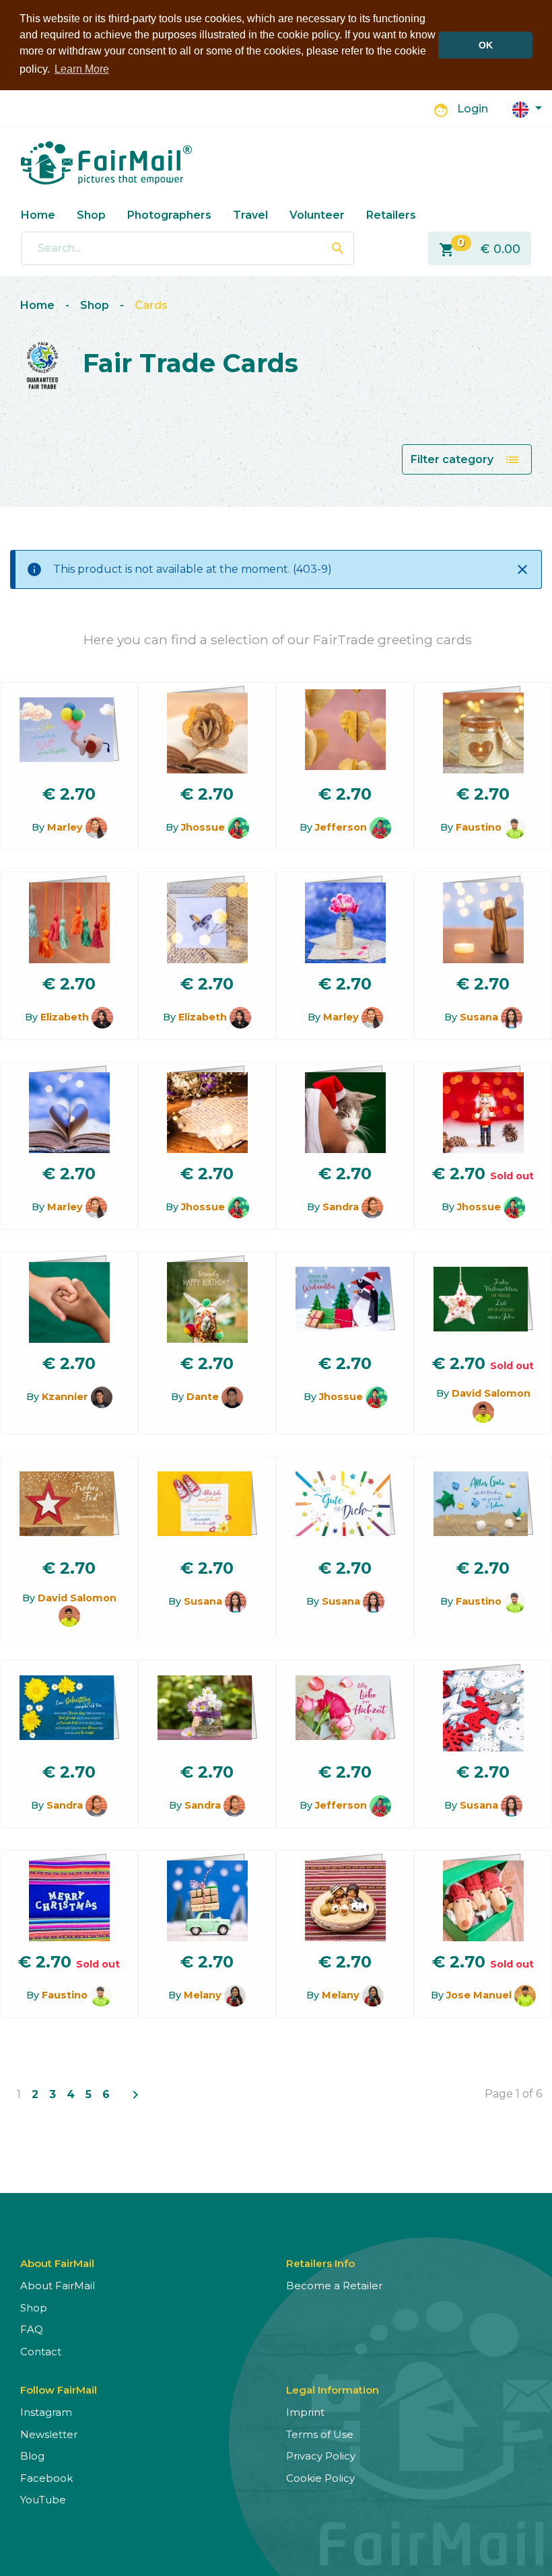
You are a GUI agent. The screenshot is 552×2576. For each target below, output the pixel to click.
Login (473, 109)
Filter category (465, 460)
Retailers (391, 215)
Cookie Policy (320, 2478)
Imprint (305, 2412)
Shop (91, 215)
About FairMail (58, 2286)
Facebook (46, 2478)
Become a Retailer (334, 2286)
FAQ (32, 2329)
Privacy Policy (321, 2456)
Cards (151, 305)
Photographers (169, 215)
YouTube (43, 2500)
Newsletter (49, 2434)
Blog (32, 2456)
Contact (41, 2352)
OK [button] (486, 45)
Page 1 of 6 (513, 2094)
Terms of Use (320, 2434)
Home (38, 215)
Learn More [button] (82, 69)
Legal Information (333, 2390)
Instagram (46, 2412)
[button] (527, 109)
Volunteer (317, 215)
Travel (250, 215)
